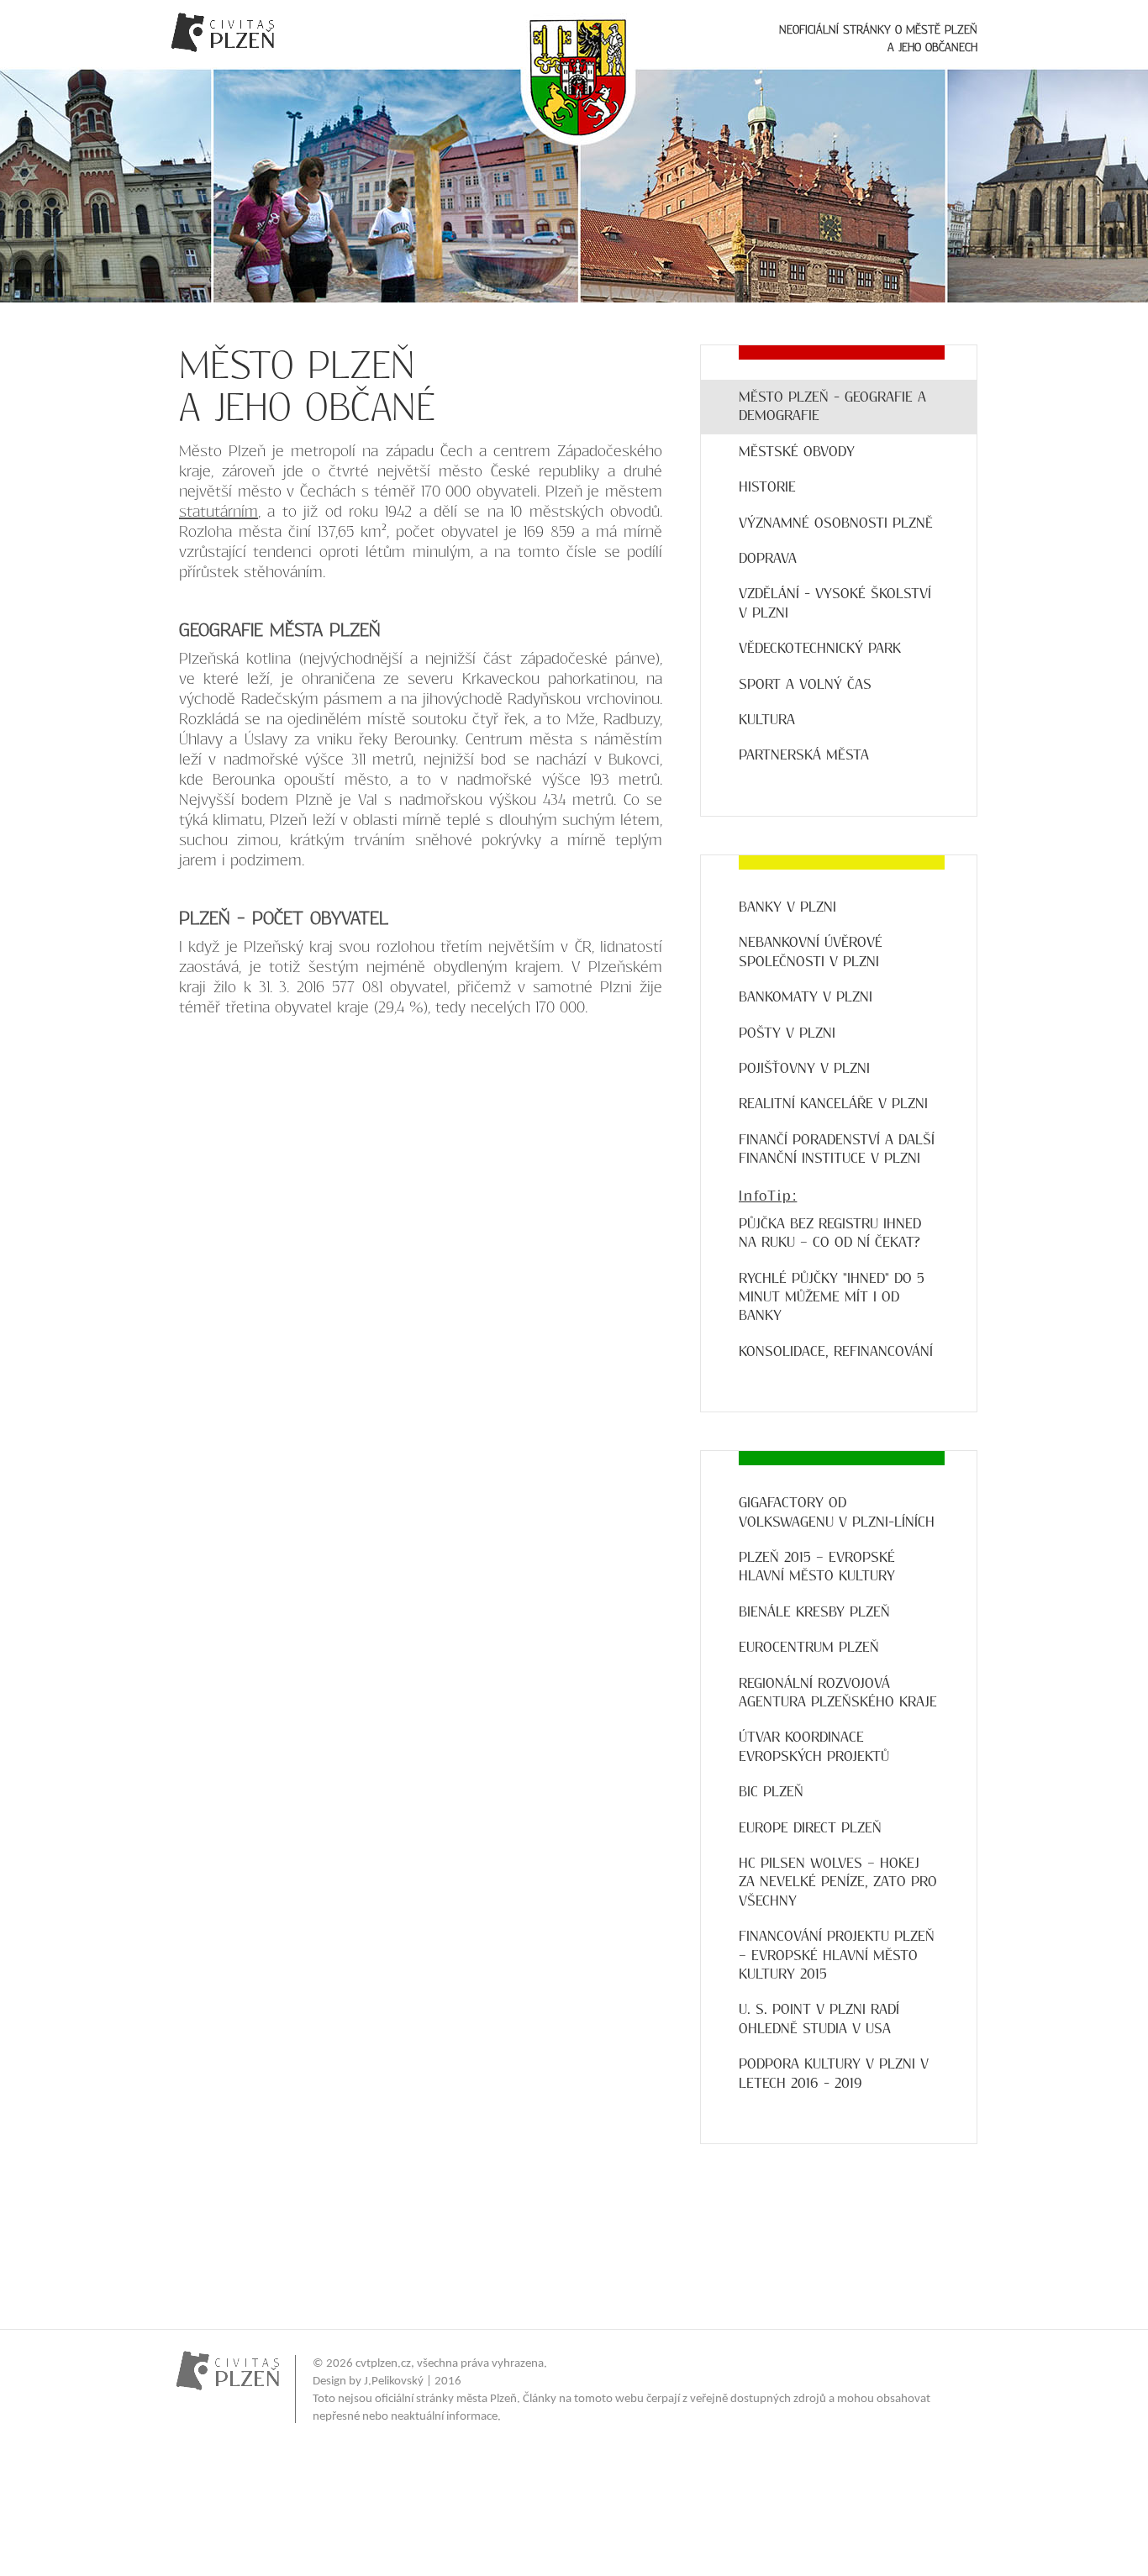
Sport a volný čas (805, 684)
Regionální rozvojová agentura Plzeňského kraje (838, 1693)
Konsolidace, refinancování (836, 1351)
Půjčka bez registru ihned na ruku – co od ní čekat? (830, 1233)
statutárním (219, 512)
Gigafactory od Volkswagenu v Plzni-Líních (837, 1512)
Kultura (767, 720)
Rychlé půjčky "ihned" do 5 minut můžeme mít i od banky (832, 1297)
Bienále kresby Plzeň (814, 1612)
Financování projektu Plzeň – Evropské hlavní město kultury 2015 (837, 1955)
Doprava (768, 558)
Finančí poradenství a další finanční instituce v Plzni (837, 1149)
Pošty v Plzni (787, 1033)
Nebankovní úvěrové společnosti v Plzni (811, 952)
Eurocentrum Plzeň (809, 1647)
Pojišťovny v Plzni (804, 1068)
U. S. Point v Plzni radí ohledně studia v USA (819, 2019)
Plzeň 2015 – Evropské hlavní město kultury (817, 1567)
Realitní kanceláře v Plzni (833, 1104)
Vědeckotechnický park (820, 648)
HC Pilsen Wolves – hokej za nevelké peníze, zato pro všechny (838, 1882)
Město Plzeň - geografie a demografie (832, 406)
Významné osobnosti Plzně (836, 523)
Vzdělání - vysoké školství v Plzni (835, 603)
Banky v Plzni (787, 907)
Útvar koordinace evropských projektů (814, 1746)
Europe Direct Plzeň (810, 1828)
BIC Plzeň (771, 1792)
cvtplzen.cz (383, 2364)
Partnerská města (804, 755)
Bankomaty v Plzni (806, 997)
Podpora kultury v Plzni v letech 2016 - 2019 (834, 2073)
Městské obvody (797, 452)
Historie (767, 487)
